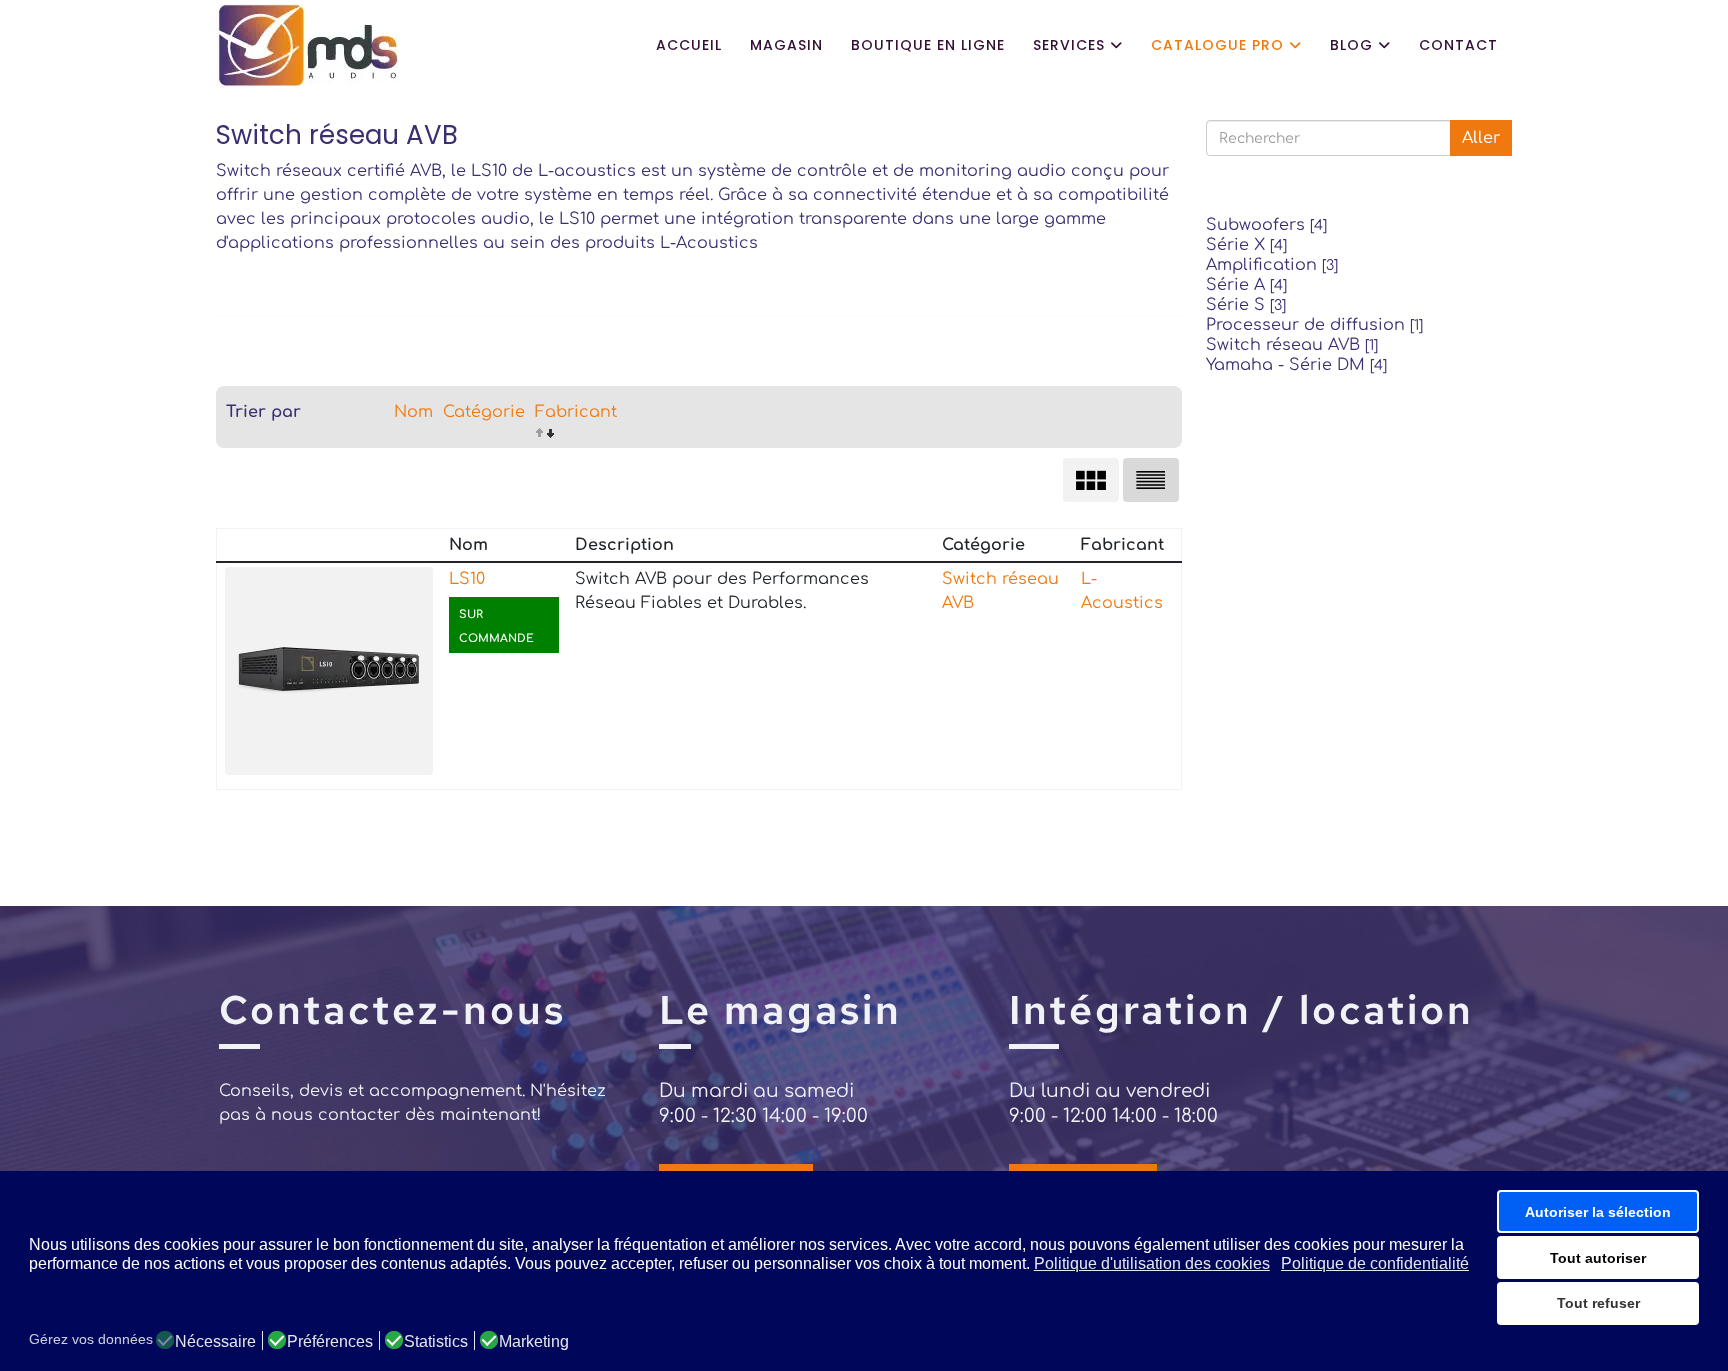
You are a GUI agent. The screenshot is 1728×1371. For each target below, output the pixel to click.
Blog (1351, 45)
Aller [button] (1481, 138)
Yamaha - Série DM (1296, 365)
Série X (1246, 245)
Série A (1246, 285)
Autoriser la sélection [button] (1598, 1212)
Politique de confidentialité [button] (1375, 1263)
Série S (1246, 305)
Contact (1458, 45)
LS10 (467, 579)
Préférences (330, 1342)
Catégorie (484, 412)
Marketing (534, 1342)
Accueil (689, 45)
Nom (413, 412)
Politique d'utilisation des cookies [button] (1152, 1263)
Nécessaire (215, 1342)
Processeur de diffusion (1314, 325)
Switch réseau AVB (1292, 345)
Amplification (1272, 265)
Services (1069, 45)
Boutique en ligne (928, 45)
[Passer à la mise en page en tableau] (1151, 480)
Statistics (436, 1342)
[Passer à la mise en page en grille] (1091, 480)
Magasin (786, 45)
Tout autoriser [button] (1598, 1258)
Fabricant (576, 412)
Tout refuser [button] (1598, 1303)
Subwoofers (1266, 225)
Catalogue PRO (1217, 45)
